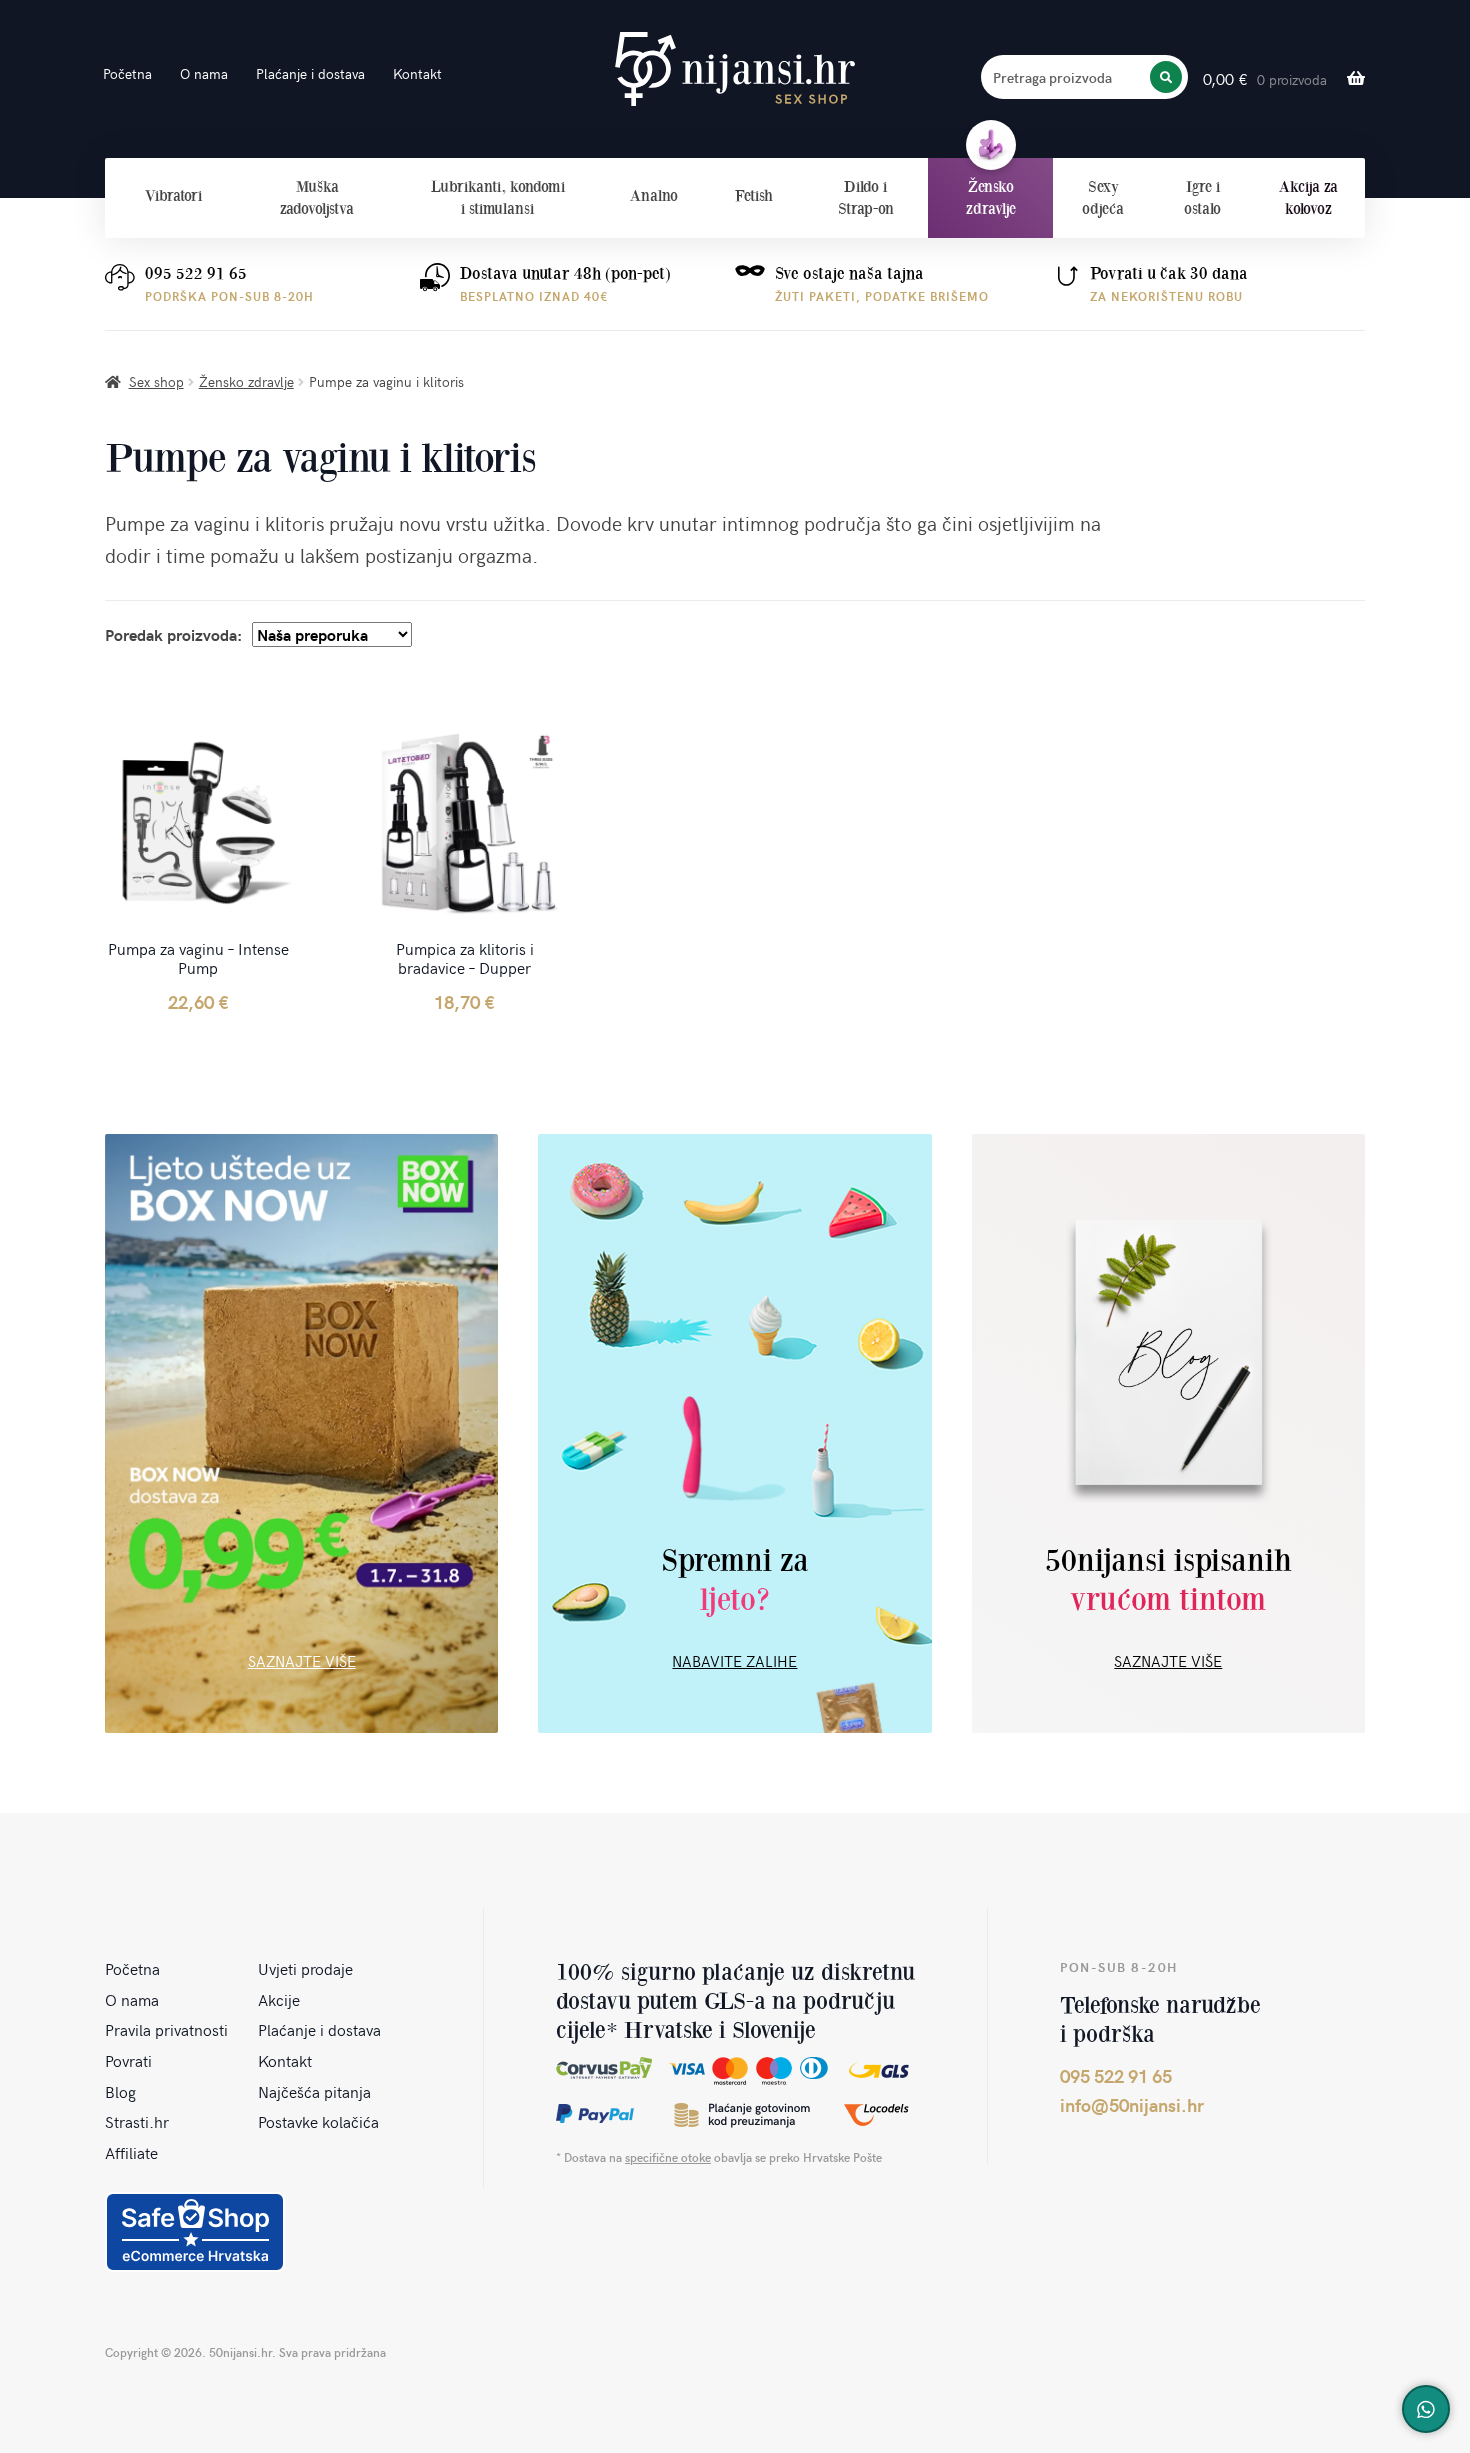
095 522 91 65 (196, 273)
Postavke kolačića (318, 2121)
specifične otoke (668, 2157)
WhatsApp (1426, 2409)
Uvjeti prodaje (305, 1968)
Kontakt (417, 73)
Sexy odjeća (1103, 197)
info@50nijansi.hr (1132, 2104)
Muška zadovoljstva (317, 197)
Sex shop (156, 381)
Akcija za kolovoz (1308, 197)
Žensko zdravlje (991, 197)
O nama (204, 73)
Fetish (754, 195)
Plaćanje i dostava (310, 73)
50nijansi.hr (735, 69)
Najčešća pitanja (314, 2091)
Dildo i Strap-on (866, 197)
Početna (127, 73)
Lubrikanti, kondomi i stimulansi (498, 197)
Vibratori (173, 195)
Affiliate (131, 2152)
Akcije (279, 1999)
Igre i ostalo (1202, 197)
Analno (654, 195)
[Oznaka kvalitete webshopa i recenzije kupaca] (195, 2232)
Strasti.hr (137, 2121)
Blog (120, 2091)
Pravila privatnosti (166, 2029)
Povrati (128, 2060)
